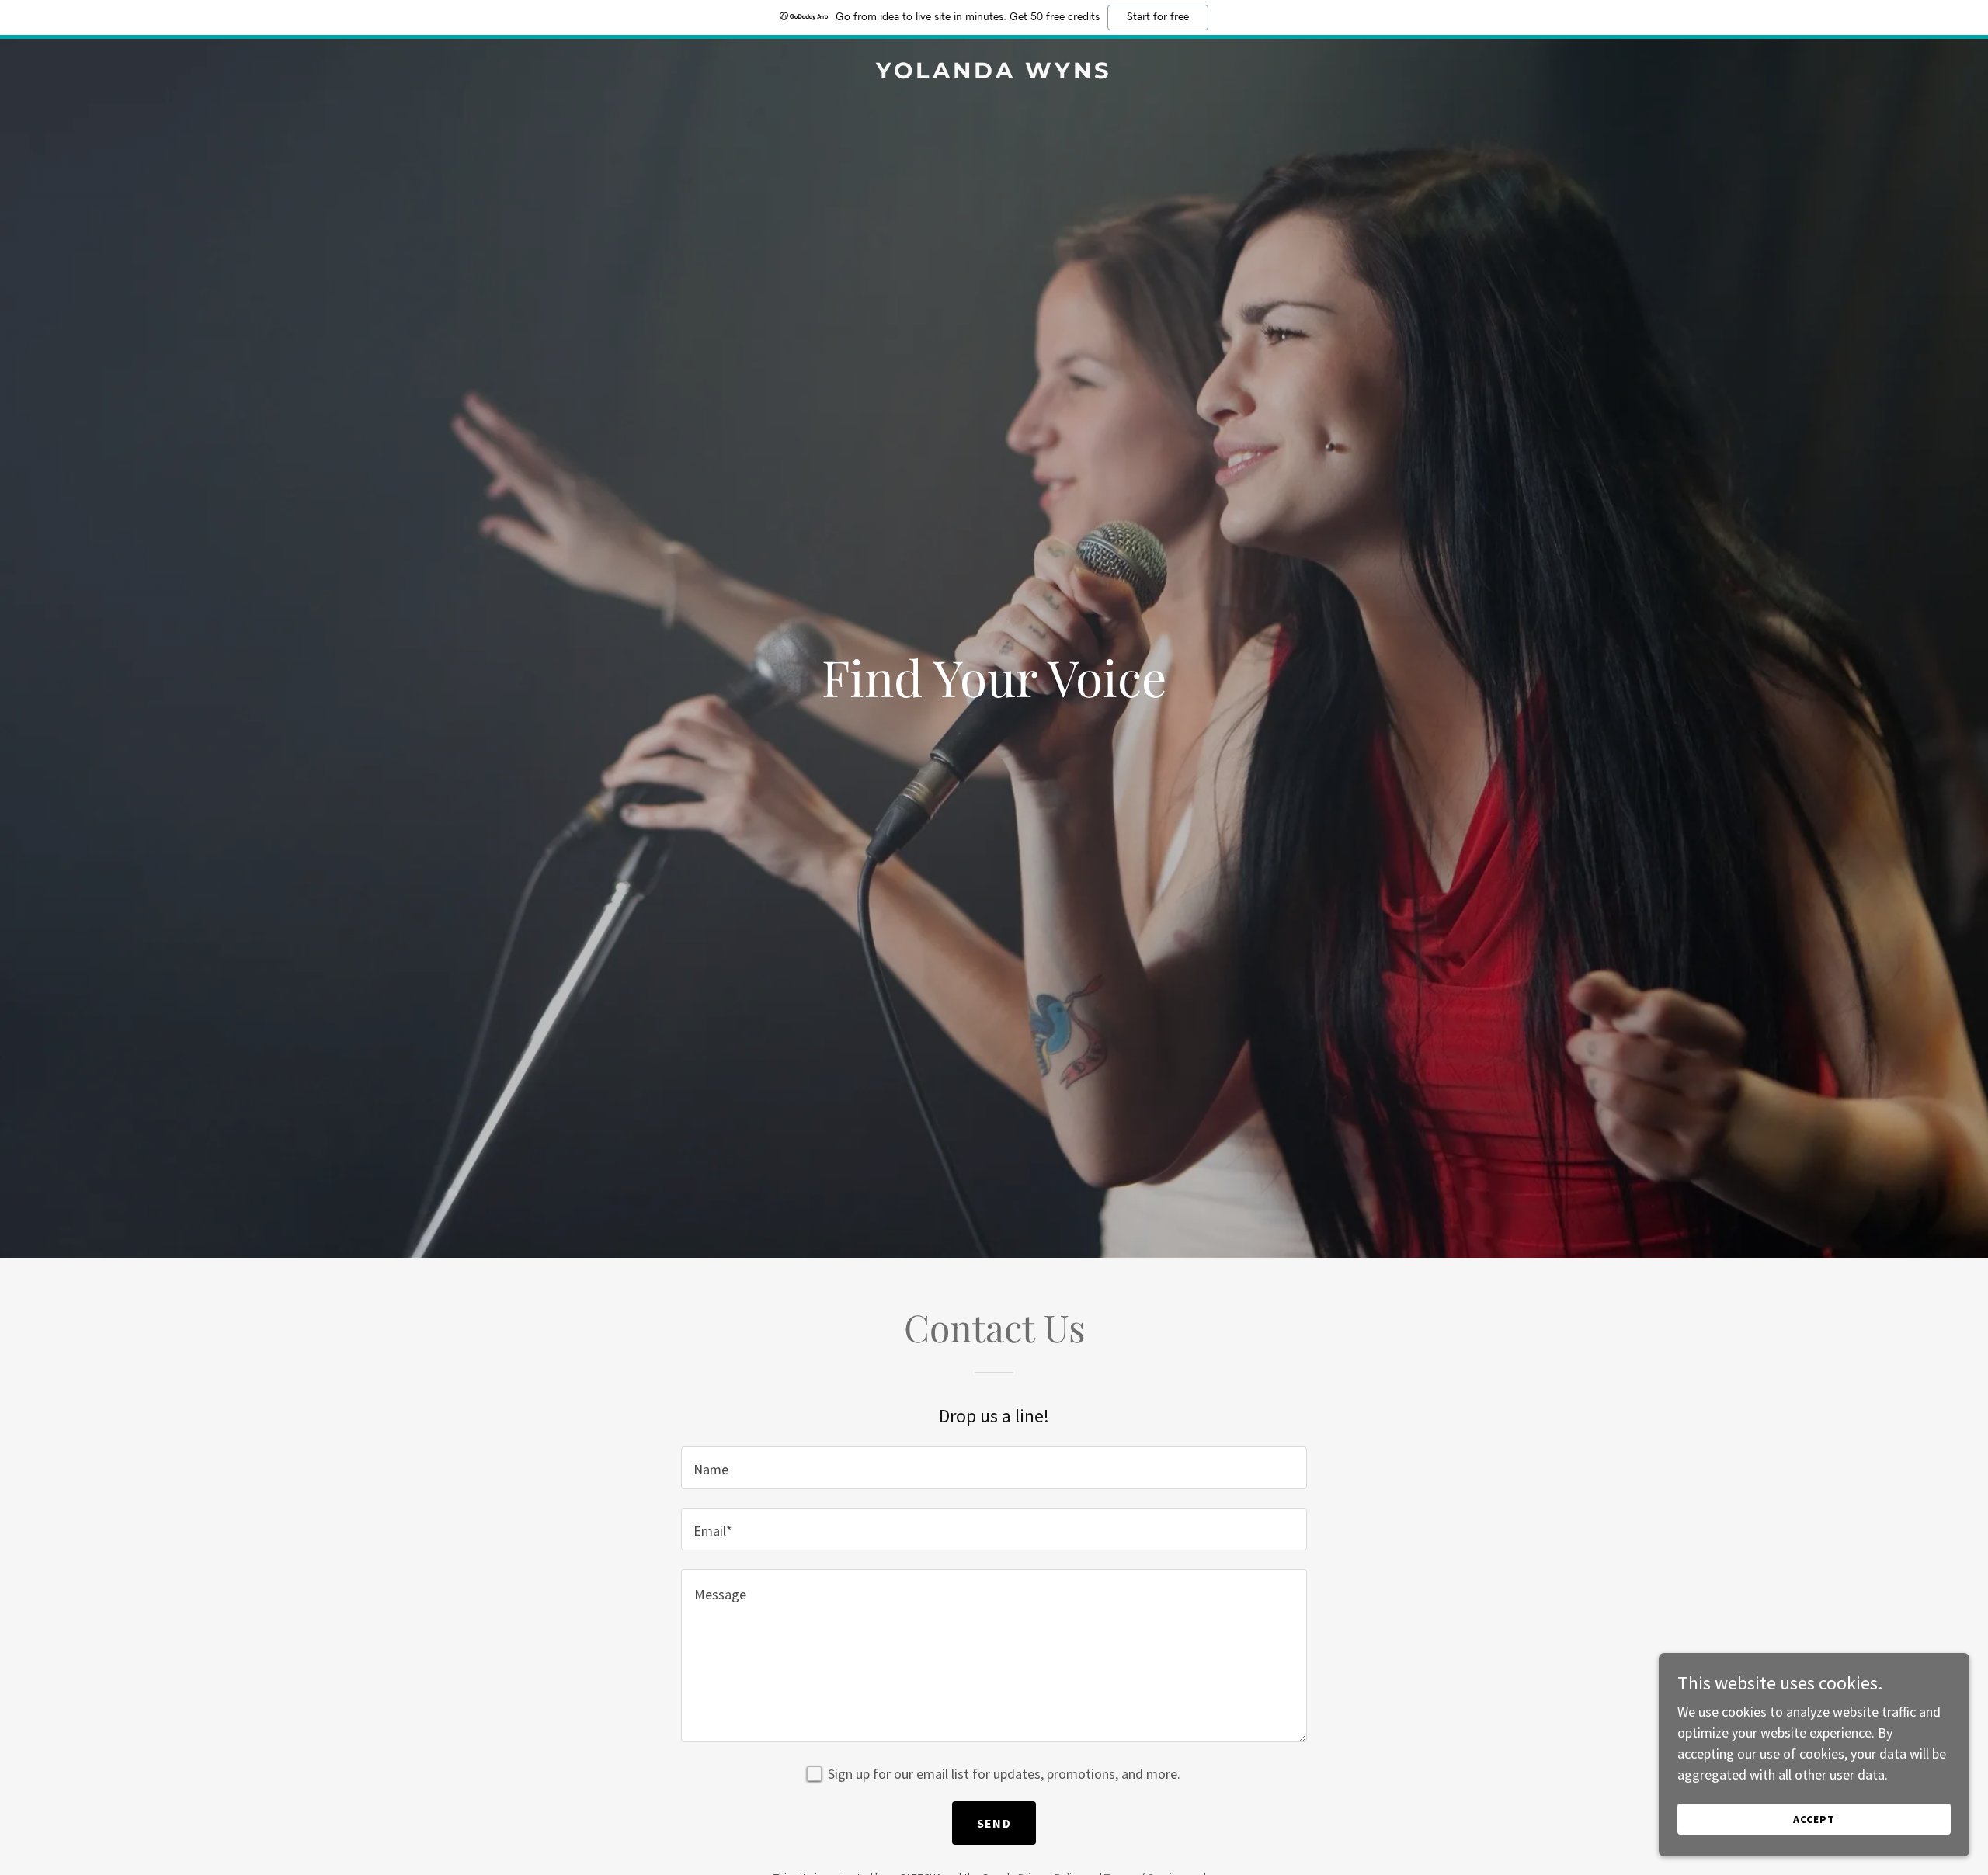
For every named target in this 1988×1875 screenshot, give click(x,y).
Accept (1814, 1819)
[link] (994, 73)
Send (994, 1823)
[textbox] (994, 1468)
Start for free (1158, 17)
